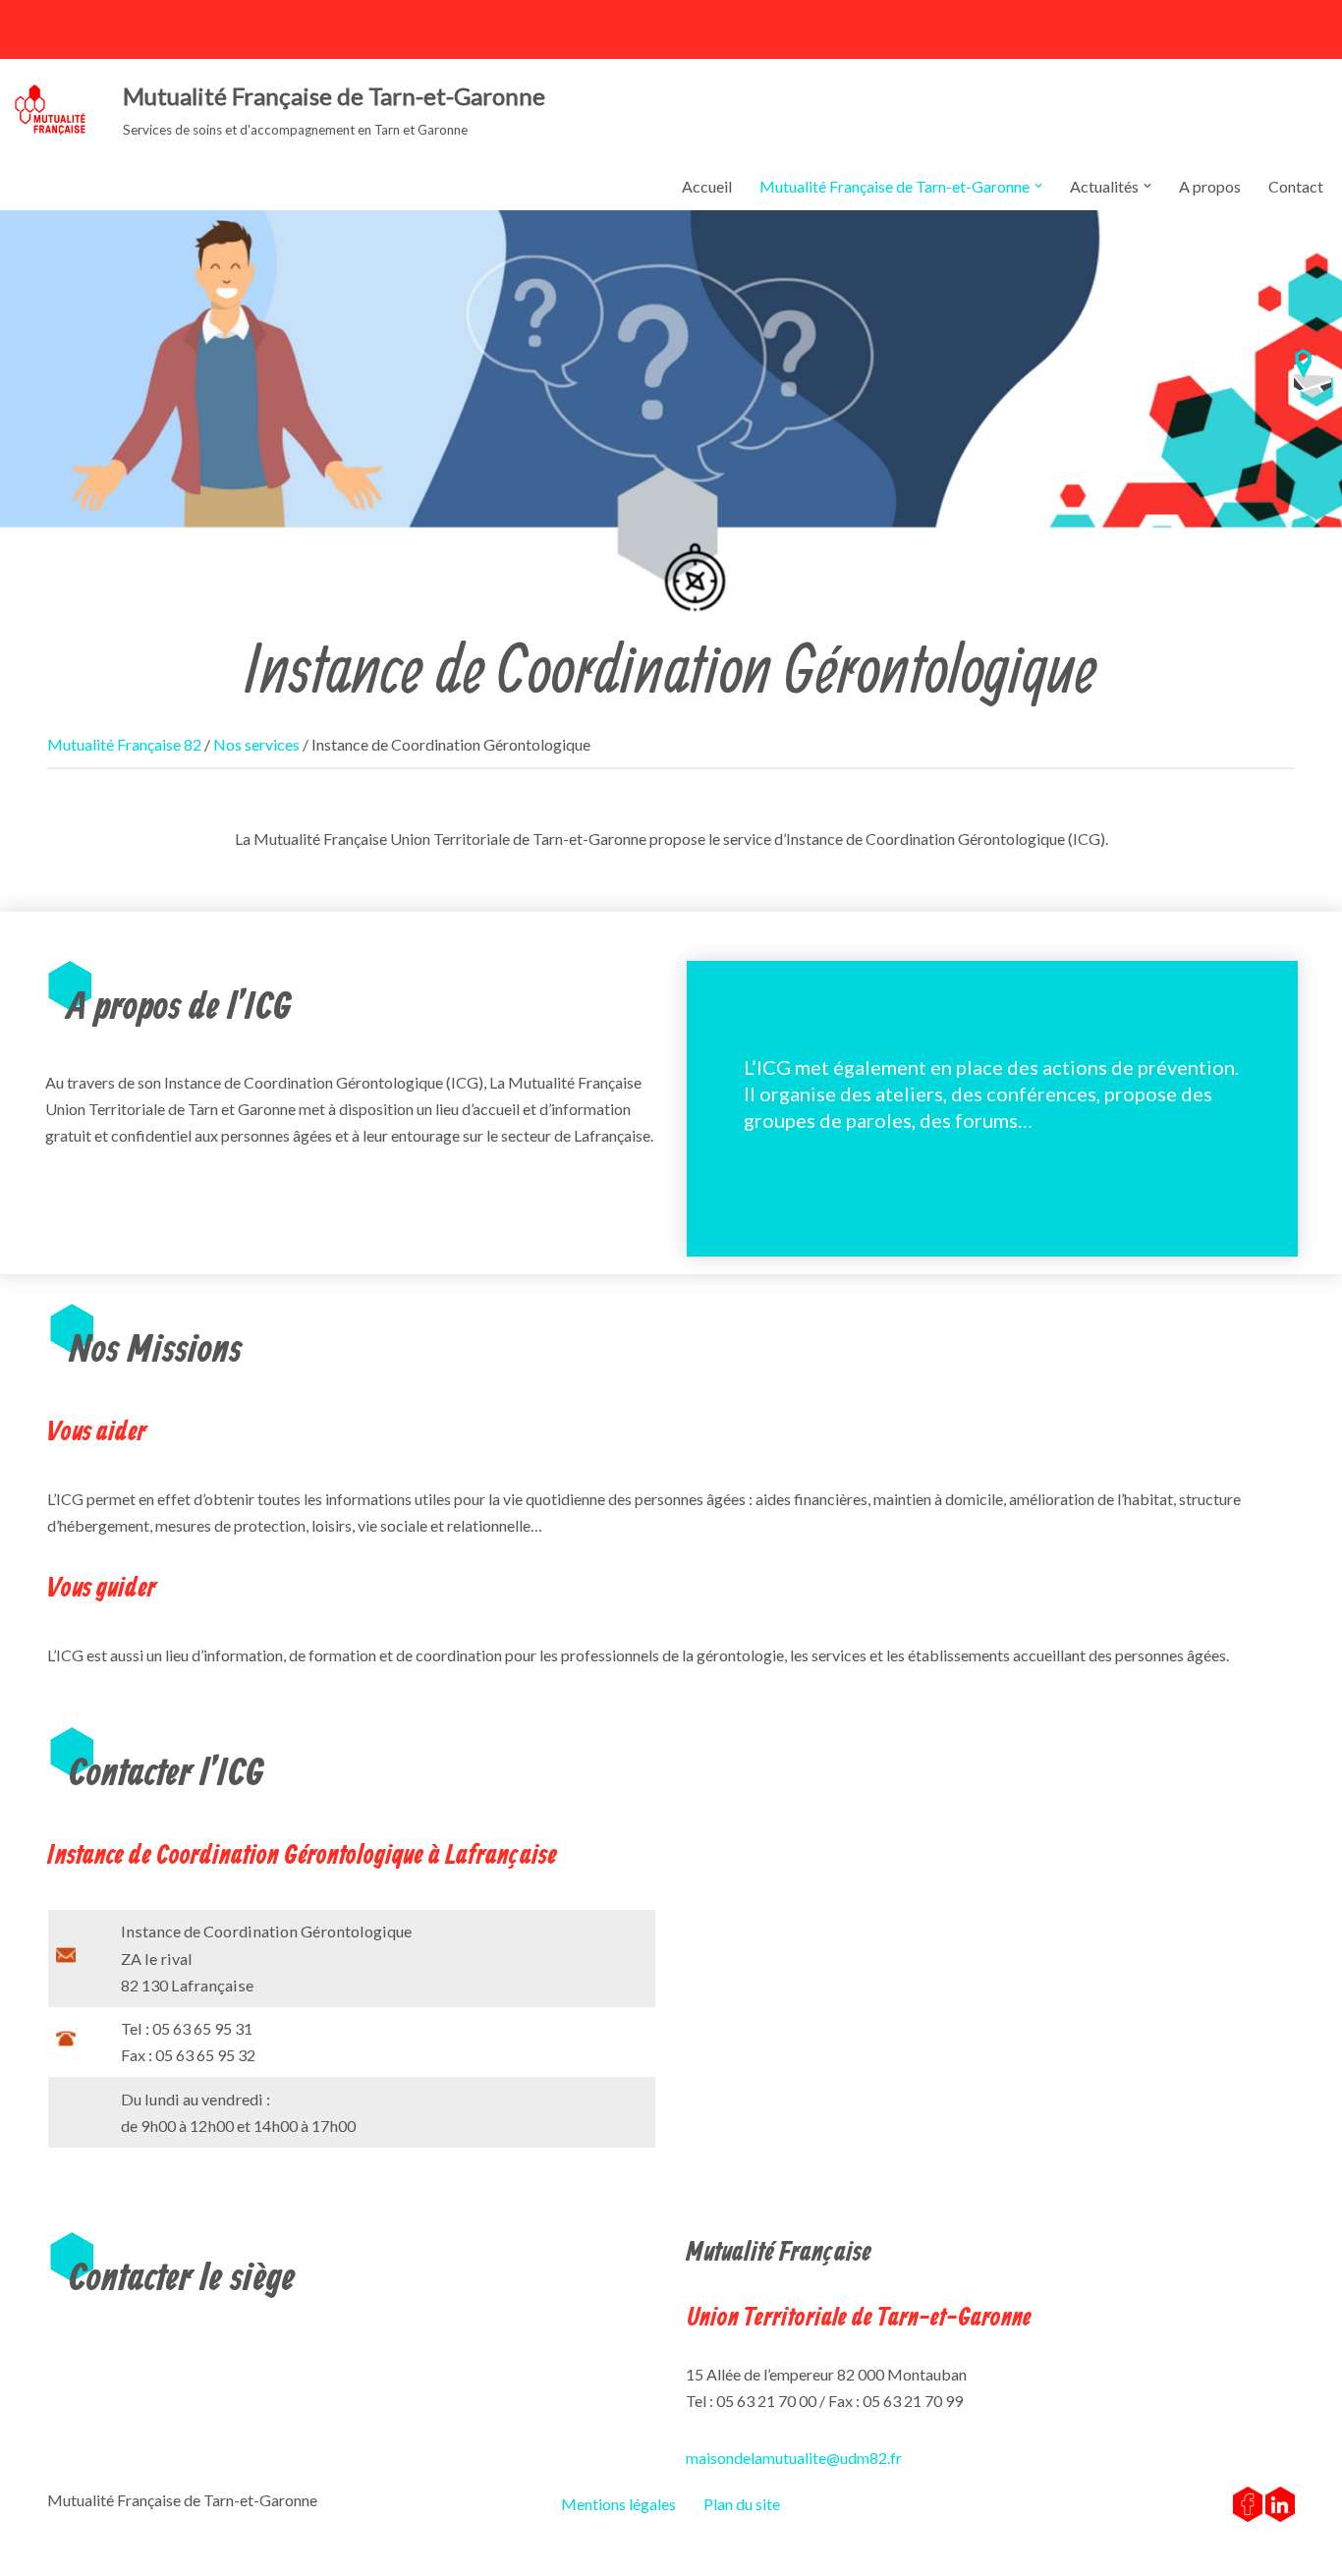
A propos (1210, 186)
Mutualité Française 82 (124, 744)
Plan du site (742, 2504)
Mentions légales (618, 2504)
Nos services (256, 744)
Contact (1296, 186)
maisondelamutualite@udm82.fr (794, 2458)
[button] (1038, 186)
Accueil (707, 186)
